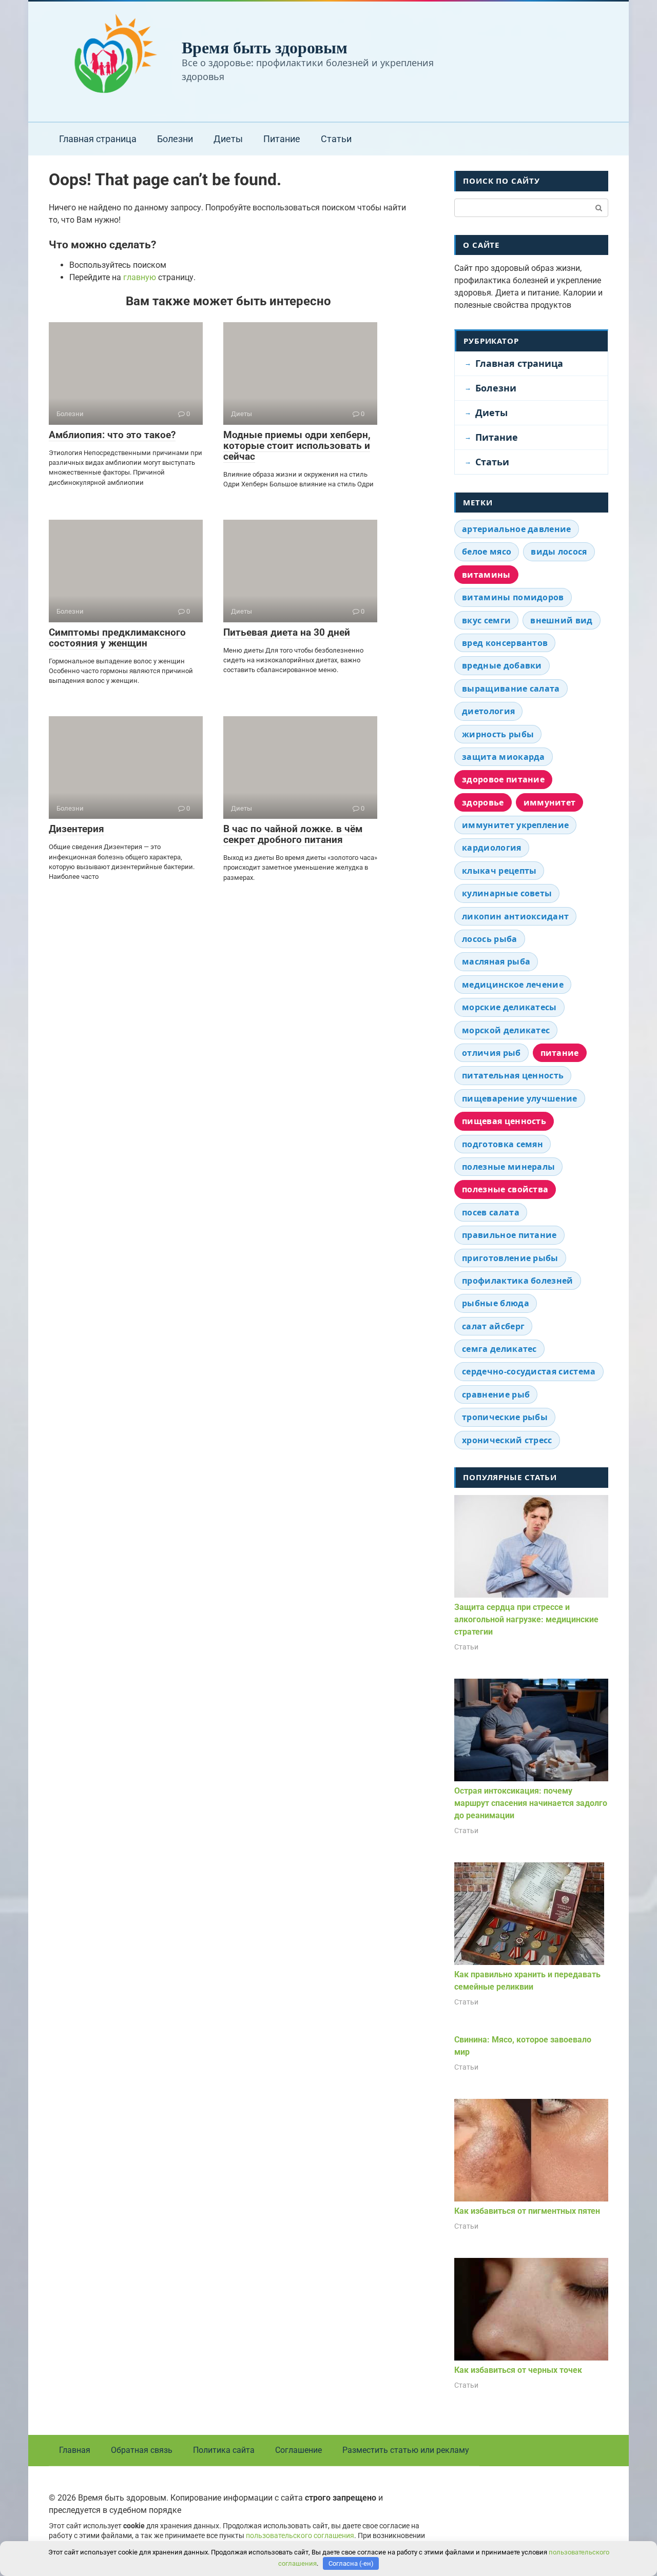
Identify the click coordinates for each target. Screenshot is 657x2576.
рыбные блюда (496, 1303)
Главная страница (98, 139)
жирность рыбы (498, 734)
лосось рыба (490, 939)
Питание (282, 139)
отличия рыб (491, 1053)
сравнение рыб (496, 1394)
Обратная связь (142, 2450)
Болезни (175, 139)
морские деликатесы (509, 1007)
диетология (488, 711)
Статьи (336, 139)
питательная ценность (513, 1075)
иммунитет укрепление (515, 825)
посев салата (491, 1212)
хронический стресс (507, 1440)
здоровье (483, 802)
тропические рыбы (505, 1417)
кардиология (492, 848)
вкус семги (486, 620)
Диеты (228, 139)
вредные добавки (502, 665)
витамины (486, 575)
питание (560, 1053)
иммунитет (550, 802)
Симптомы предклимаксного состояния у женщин (117, 638)
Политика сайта (224, 2450)
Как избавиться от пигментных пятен (527, 2211)
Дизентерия (76, 829)
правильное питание (509, 1235)
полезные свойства (505, 1189)
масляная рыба (496, 961)
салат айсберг (493, 1326)
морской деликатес (506, 1030)
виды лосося (559, 552)
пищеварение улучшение (520, 1098)
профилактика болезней (518, 1281)
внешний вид (562, 620)
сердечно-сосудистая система (529, 1371)
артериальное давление (517, 529)
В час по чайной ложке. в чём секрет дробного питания (293, 834)
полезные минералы (508, 1167)
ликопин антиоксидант (515, 916)
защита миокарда (504, 757)
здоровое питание (503, 779)
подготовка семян (503, 1144)
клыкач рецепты (499, 871)
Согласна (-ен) (351, 2563)
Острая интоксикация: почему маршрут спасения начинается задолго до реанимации (531, 1803)
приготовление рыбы (510, 1258)
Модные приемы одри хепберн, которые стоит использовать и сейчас (297, 446)
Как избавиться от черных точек (518, 2370)
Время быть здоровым (265, 47)
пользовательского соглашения (300, 2536)
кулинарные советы (507, 893)
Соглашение (298, 2450)
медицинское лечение (513, 985)
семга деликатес (499, 1349)
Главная (75, 2450)
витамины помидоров (513, 597)
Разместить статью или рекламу (406, 2450)
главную (140, 277)
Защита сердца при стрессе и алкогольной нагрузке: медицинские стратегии (526, 1619)
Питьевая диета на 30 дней (287, 632)
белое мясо (487, 552)
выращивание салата (511, 689)
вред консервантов (505, 643)
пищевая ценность (504, 1121)
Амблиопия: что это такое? (112, 435)
